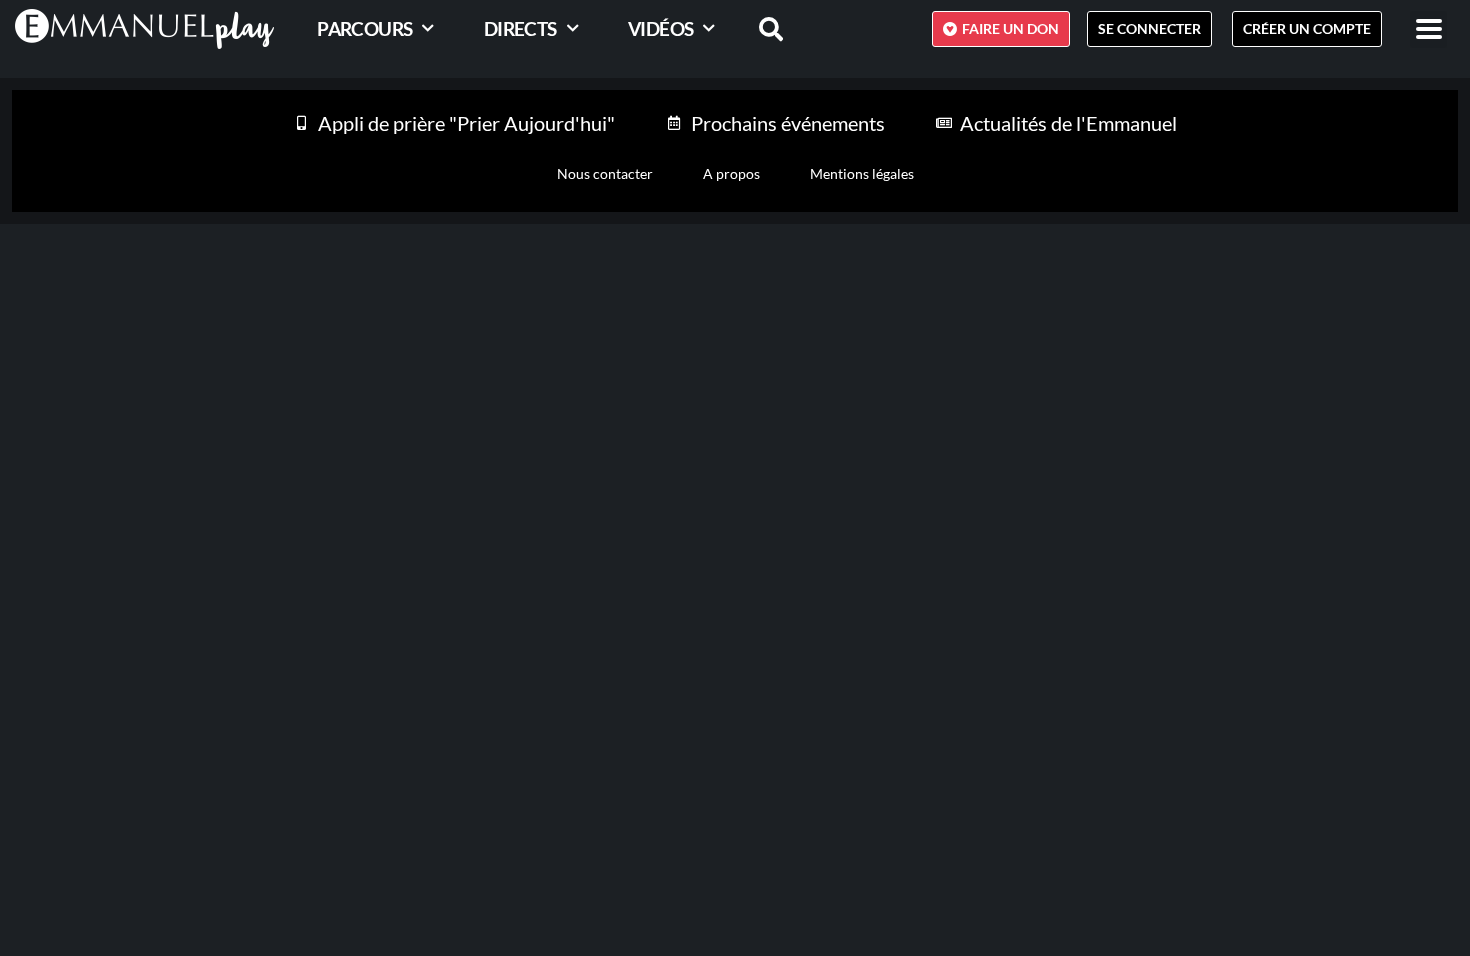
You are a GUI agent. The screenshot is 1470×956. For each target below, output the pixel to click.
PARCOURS (364, 28)
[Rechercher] (759, 29)
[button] (1428, 29)
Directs (520, 28)
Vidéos (660, 28)
